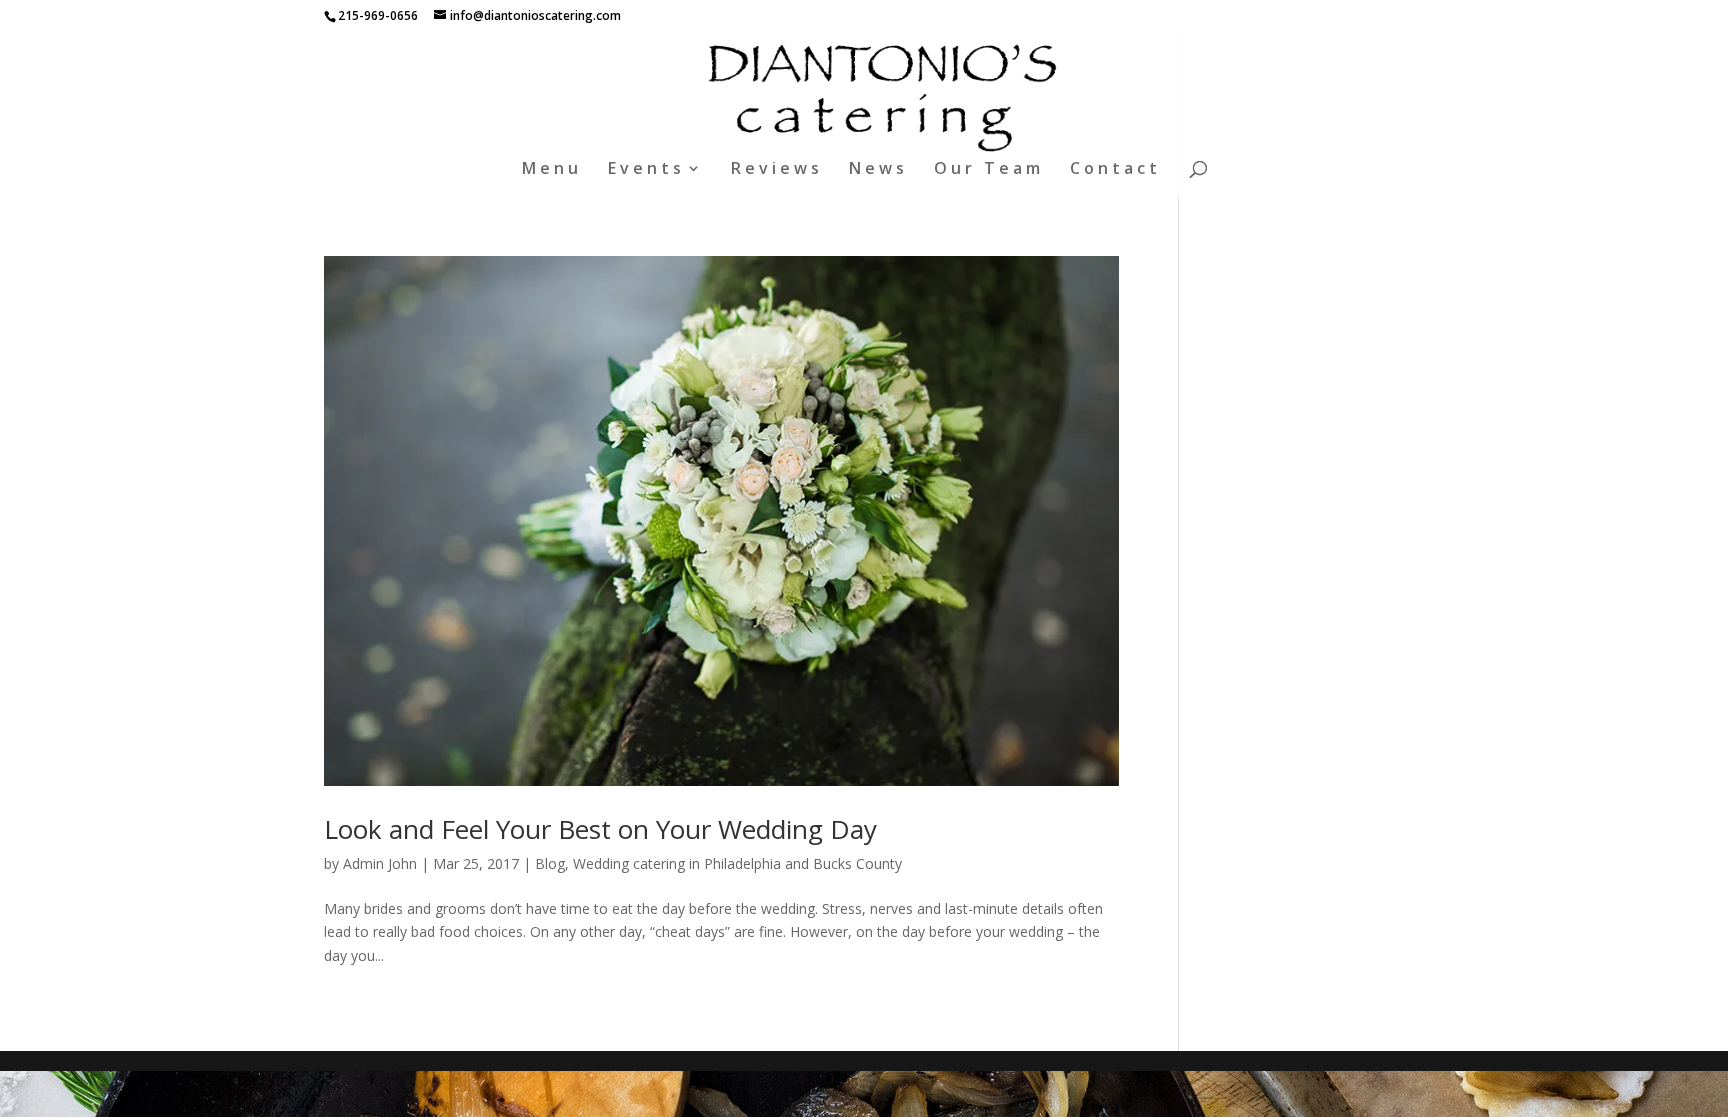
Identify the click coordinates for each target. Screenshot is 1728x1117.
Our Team (989, 170)
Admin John (380, 863)
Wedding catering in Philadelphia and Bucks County (737, 863)
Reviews (777, 170)
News (878, 170)
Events (646, 170)
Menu (552, 170)
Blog (550, 863)
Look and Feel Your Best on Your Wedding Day (600, 829)
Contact (1115, 170)
